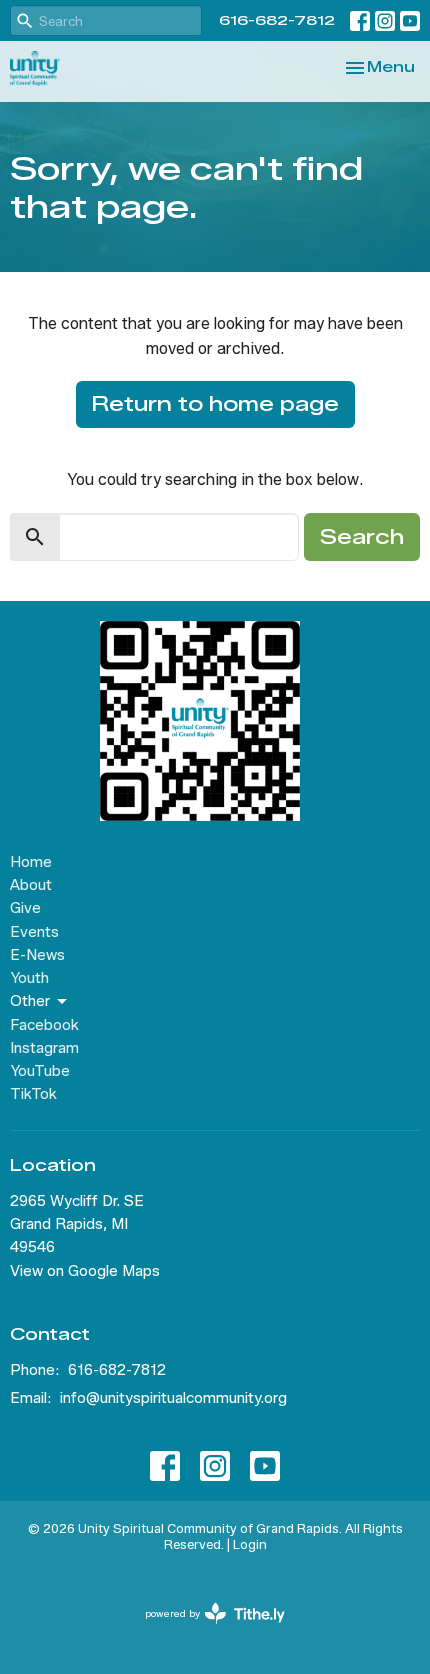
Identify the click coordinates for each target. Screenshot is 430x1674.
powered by (205, 1630)
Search (362, 537)
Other (30, 1001)
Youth (29, 978)
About (31, 885)
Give (25, 908)
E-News (37, 955)
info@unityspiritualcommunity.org (173, 1398)
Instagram (44, 1048)
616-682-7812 (277, 20)
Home (31, 862)
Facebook (44, 1025)
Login (250, 1544)
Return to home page (215, 404)
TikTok (33, 1094)
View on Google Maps (85, 1271)
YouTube (40, 1071)
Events (34, 932)
